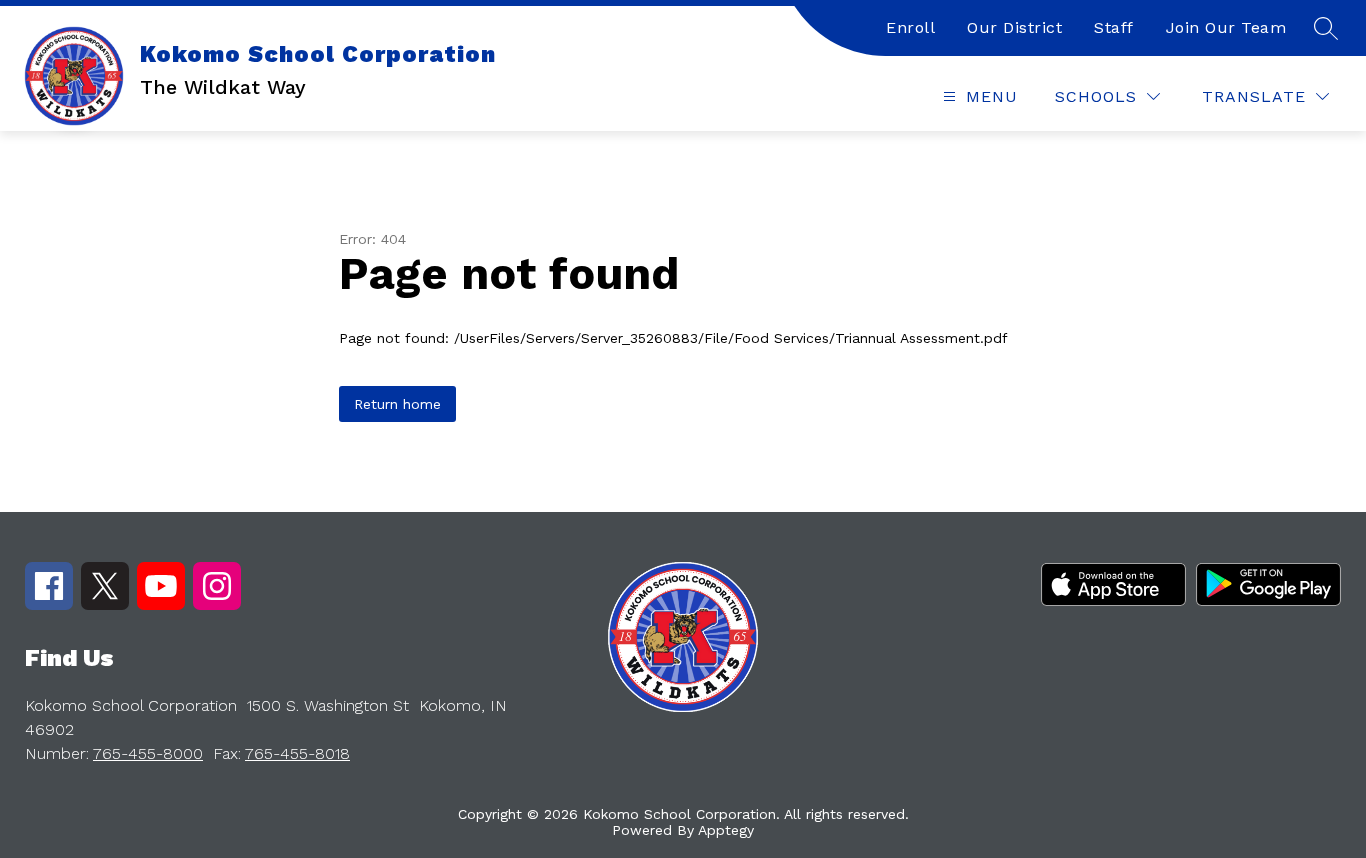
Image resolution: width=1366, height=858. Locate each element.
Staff (1114, 27)
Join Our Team (1226, 27)
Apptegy (726, 830)
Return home (397, 404)
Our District (1014, 27)
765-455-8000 (148, 753)
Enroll (910, 27)
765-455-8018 (297, 753)
